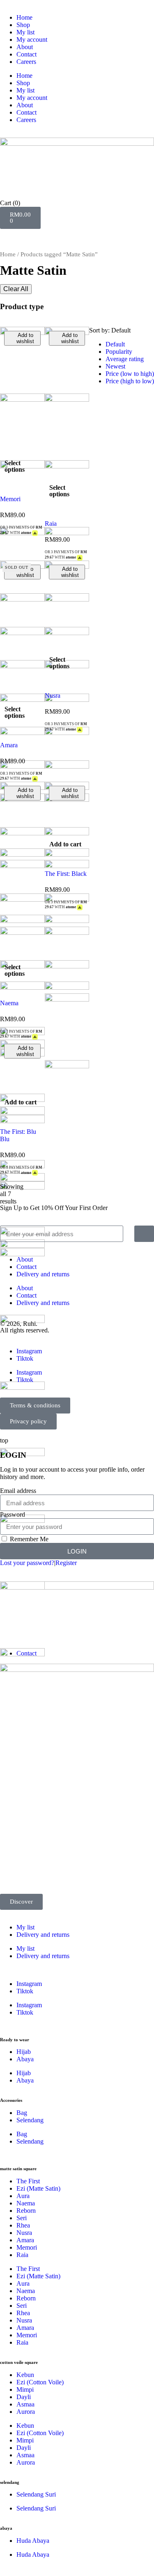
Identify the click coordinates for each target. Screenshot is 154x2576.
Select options (15, 466)
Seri (22, 2218)
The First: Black (66, 874)
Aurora (26, 2412)
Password (13, 1514)
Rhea (23, 2225)
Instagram (29, 1351)
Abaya (25, 2059)
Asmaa (25, 2404)
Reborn (26, 2211)
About (25, 47)
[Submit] (144, 1234)
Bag (22, 2113)
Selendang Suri (36, 2494)
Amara (9, 745)
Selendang (30, 2120)
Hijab (24, 2052)
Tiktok (25, 1358)
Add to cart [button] (65, 844)
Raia (51, 524)
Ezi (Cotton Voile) (40, 2382)
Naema (9, 1003)
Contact (26, 54)
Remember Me (28, 1539)
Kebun (25, 2375)
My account (32, 40)
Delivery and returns (43, 1274)
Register (66, 1563)
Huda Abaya (33, 2541)
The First (28, 2181)
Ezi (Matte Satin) (38, 2188)
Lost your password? (27, 1563)
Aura (23, 2196)
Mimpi (25, 2389)
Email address (18, 1491)
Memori (10, 499)
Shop (23, 25)
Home (24, 17)
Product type (22, 306)
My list (25, 32)
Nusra (53, 695)
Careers (26, 62)
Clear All (16, 289)
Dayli (24, 2397)
